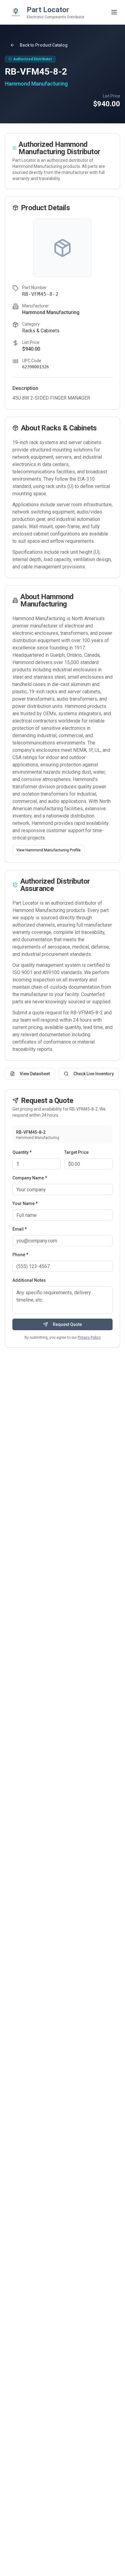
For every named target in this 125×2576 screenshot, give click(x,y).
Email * (20, 1229)
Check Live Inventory (94, 1074)
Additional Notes (29, 1280)
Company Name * (30, 1178)
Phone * (20, 1255)
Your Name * (25, 1203)
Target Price (76, 1152)
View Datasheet (35, 1074)
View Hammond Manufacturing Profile (49, 850)
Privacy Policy (89, 1337)
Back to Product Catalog (44, 45)
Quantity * (22, 1152)
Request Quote (67, 1324)
